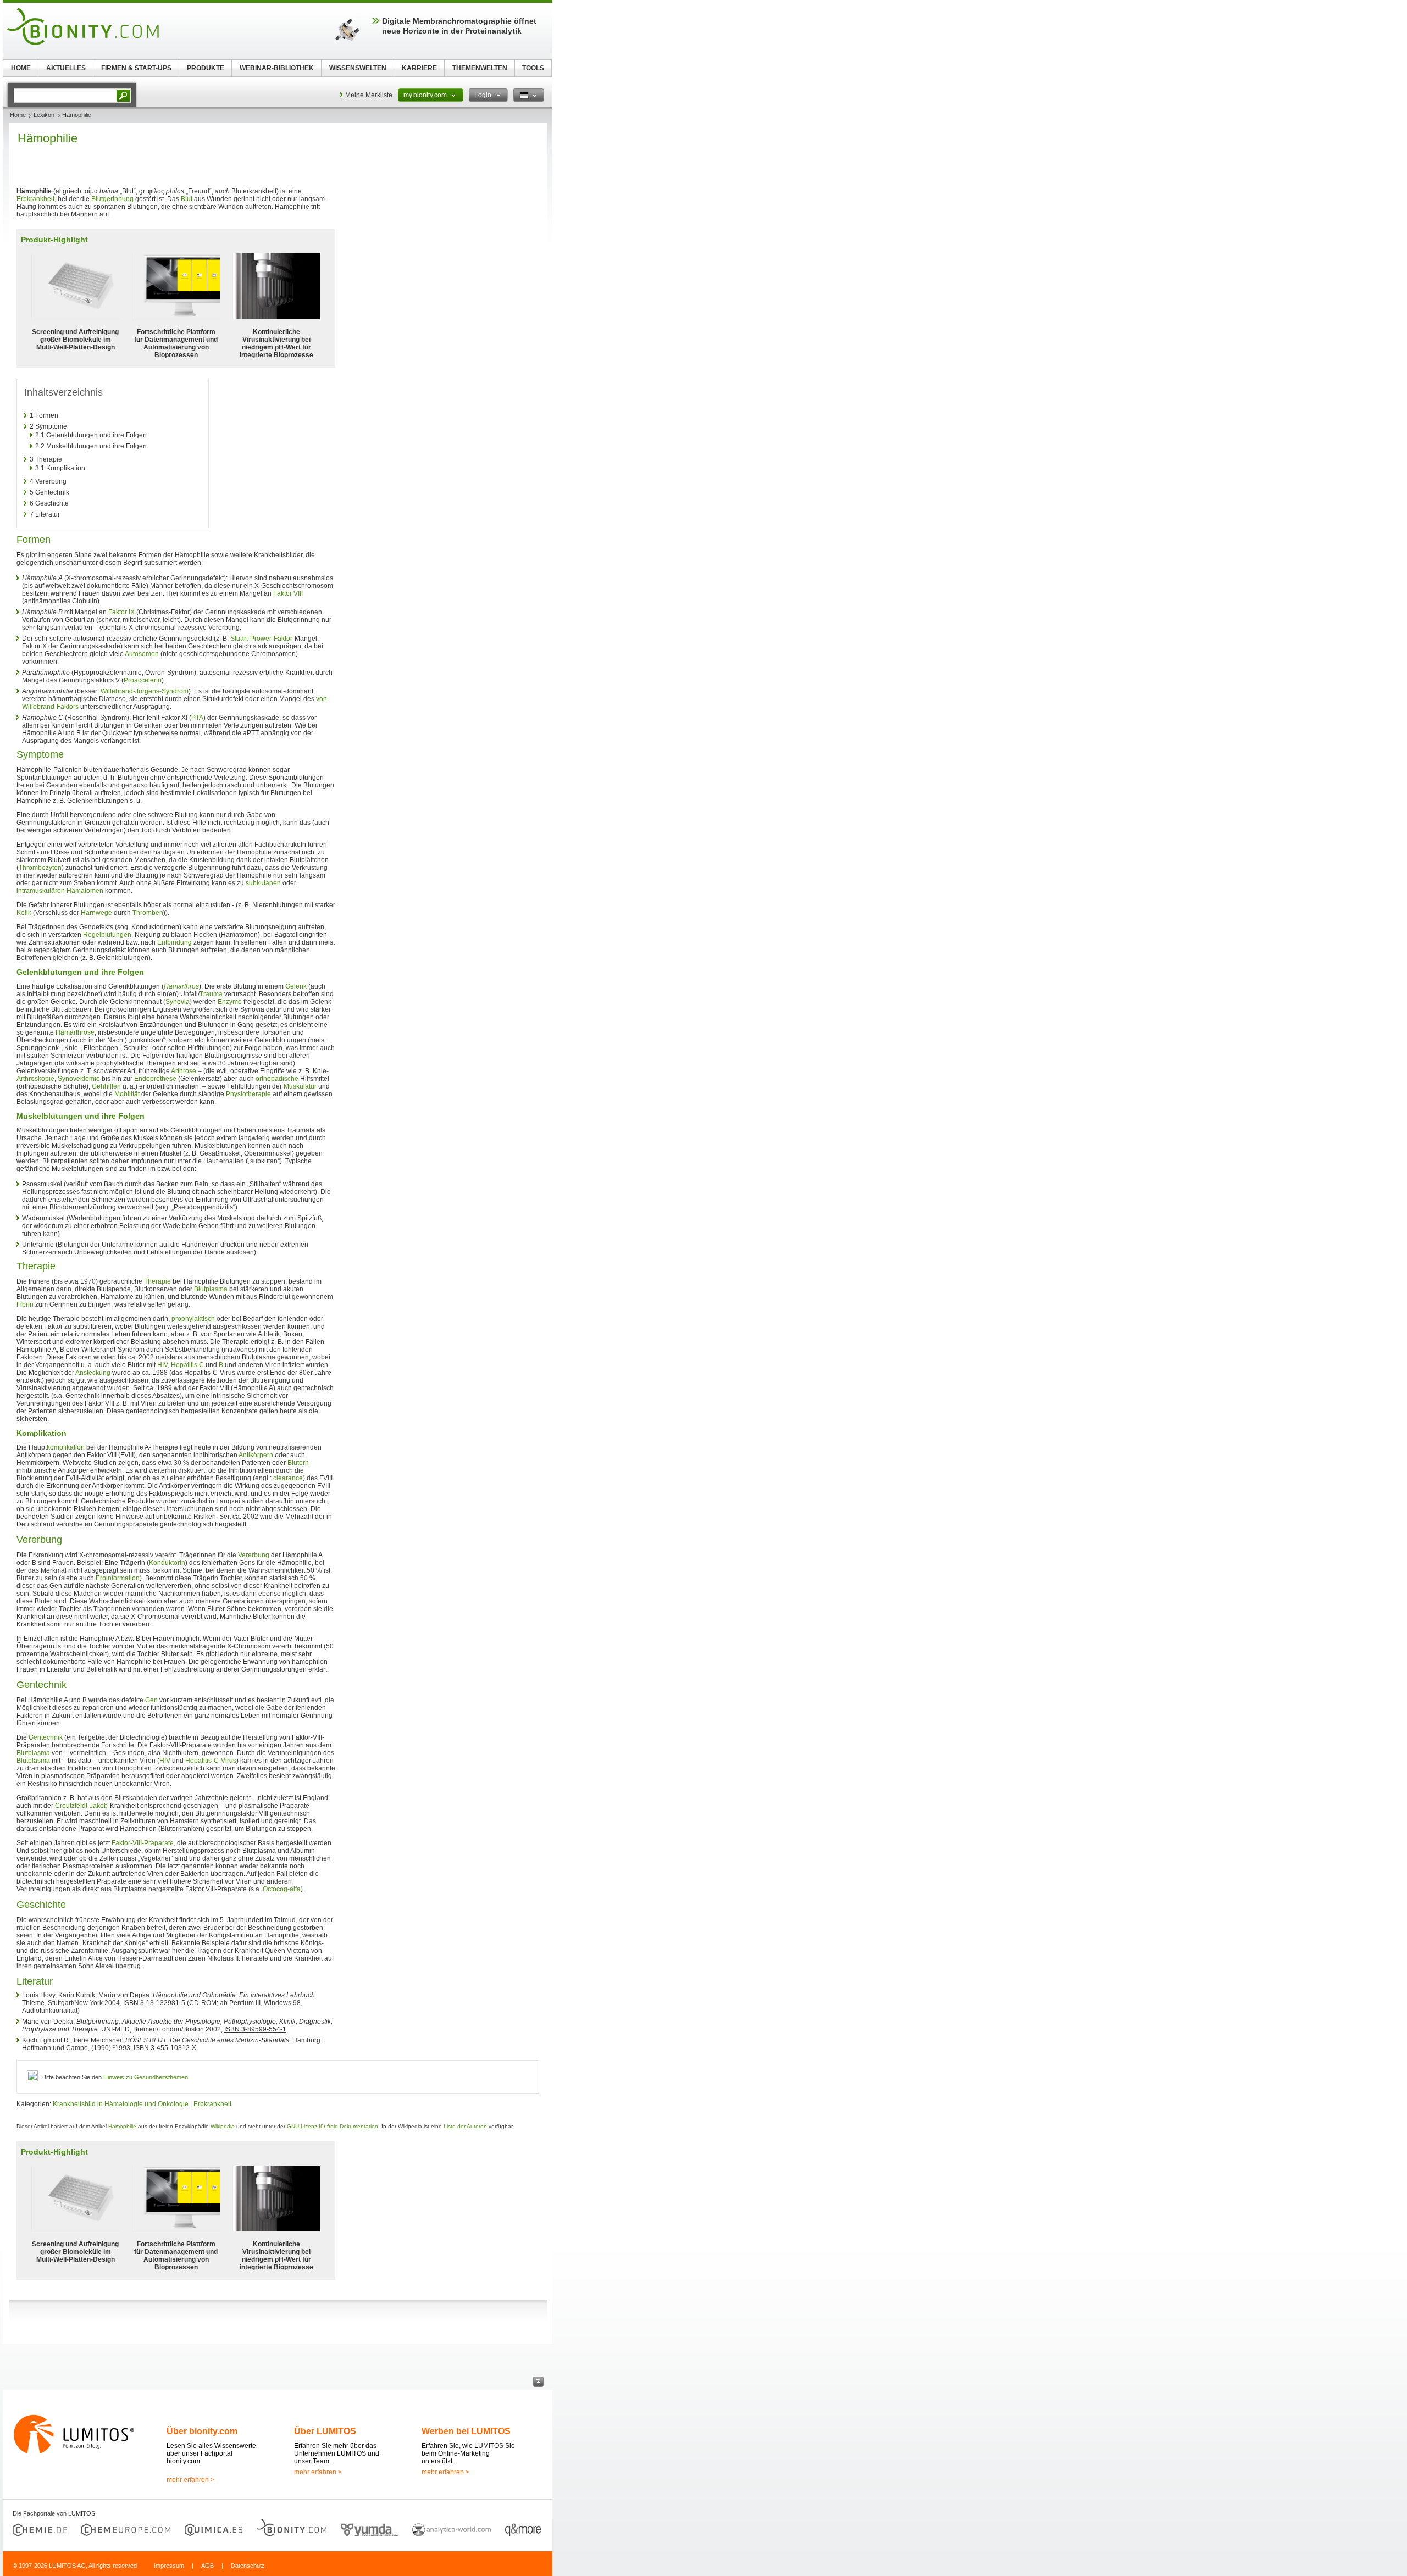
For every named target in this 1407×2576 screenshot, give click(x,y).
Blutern (298, 1463)
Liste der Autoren (465, 2126)
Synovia (178, 1002)
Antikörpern (256, 1455)
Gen (151, 1700)
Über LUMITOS (325, 2431)
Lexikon (44, 115)
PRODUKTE (206, 68)
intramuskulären (41, 891)
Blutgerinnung (112, 199)
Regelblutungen (107, 935)
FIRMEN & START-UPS (136, 68)
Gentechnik (46, 1737)
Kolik (24, 913)
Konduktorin (167, 1563)
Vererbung (254, 1555)
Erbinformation (118, 1578)
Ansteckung (93, 1373)
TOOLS (533, 68)
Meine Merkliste (369, 95)
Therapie (157, 1281)
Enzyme (230, 1002)
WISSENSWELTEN (358, 68)
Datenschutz (248, 2566)
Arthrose (184, 1071)
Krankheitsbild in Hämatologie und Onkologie (121, 2104)
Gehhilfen (106, 1086)
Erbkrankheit (35, 199)
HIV (162, 1365)
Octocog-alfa (282, 1889)
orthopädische (277, 1079)
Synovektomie (79, 1079)
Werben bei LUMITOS (466, 2431)
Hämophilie (122, 2126)
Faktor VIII (288, 593)
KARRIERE (419, 68)
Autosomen (142, 654)
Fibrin (25, 1304)
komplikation (66, 1447)
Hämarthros (181, 986)
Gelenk (296, 986)
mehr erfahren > (190, 2480)
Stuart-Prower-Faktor (261, 639)
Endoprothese (155, 1079)
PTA (197, 718)
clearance (288, 1478)
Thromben (148, 913)
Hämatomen (85, 891)
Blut (187, 199)
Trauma (211, 994)
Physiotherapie (248, 1094)
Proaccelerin (143, 680)
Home (18, 115)
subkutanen (263, 883)
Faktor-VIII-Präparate (143, 1843)
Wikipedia (223, 2126)
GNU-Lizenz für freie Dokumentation (333, 2126)
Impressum (169, 2566)
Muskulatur (300, 1086)
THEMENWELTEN (480, 68)
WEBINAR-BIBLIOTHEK (277, 68)
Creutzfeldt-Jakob (81, 1806)
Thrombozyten (40, 868)
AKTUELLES (66, 68)
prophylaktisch (193, 1319)
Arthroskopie (35, 1079)
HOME (21, 68)
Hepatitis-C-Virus (211, 1761)
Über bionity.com (202, 2431)
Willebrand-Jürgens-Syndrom (145, 691)
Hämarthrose (75, 1032)
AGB (207, 2566)
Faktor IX (121, 612)
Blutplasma (211, 1289)
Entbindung (175, 942)
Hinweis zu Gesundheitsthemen (146, 2077)
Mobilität (127, 1094)
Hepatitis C (187, 1365)
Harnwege (96, 913)
